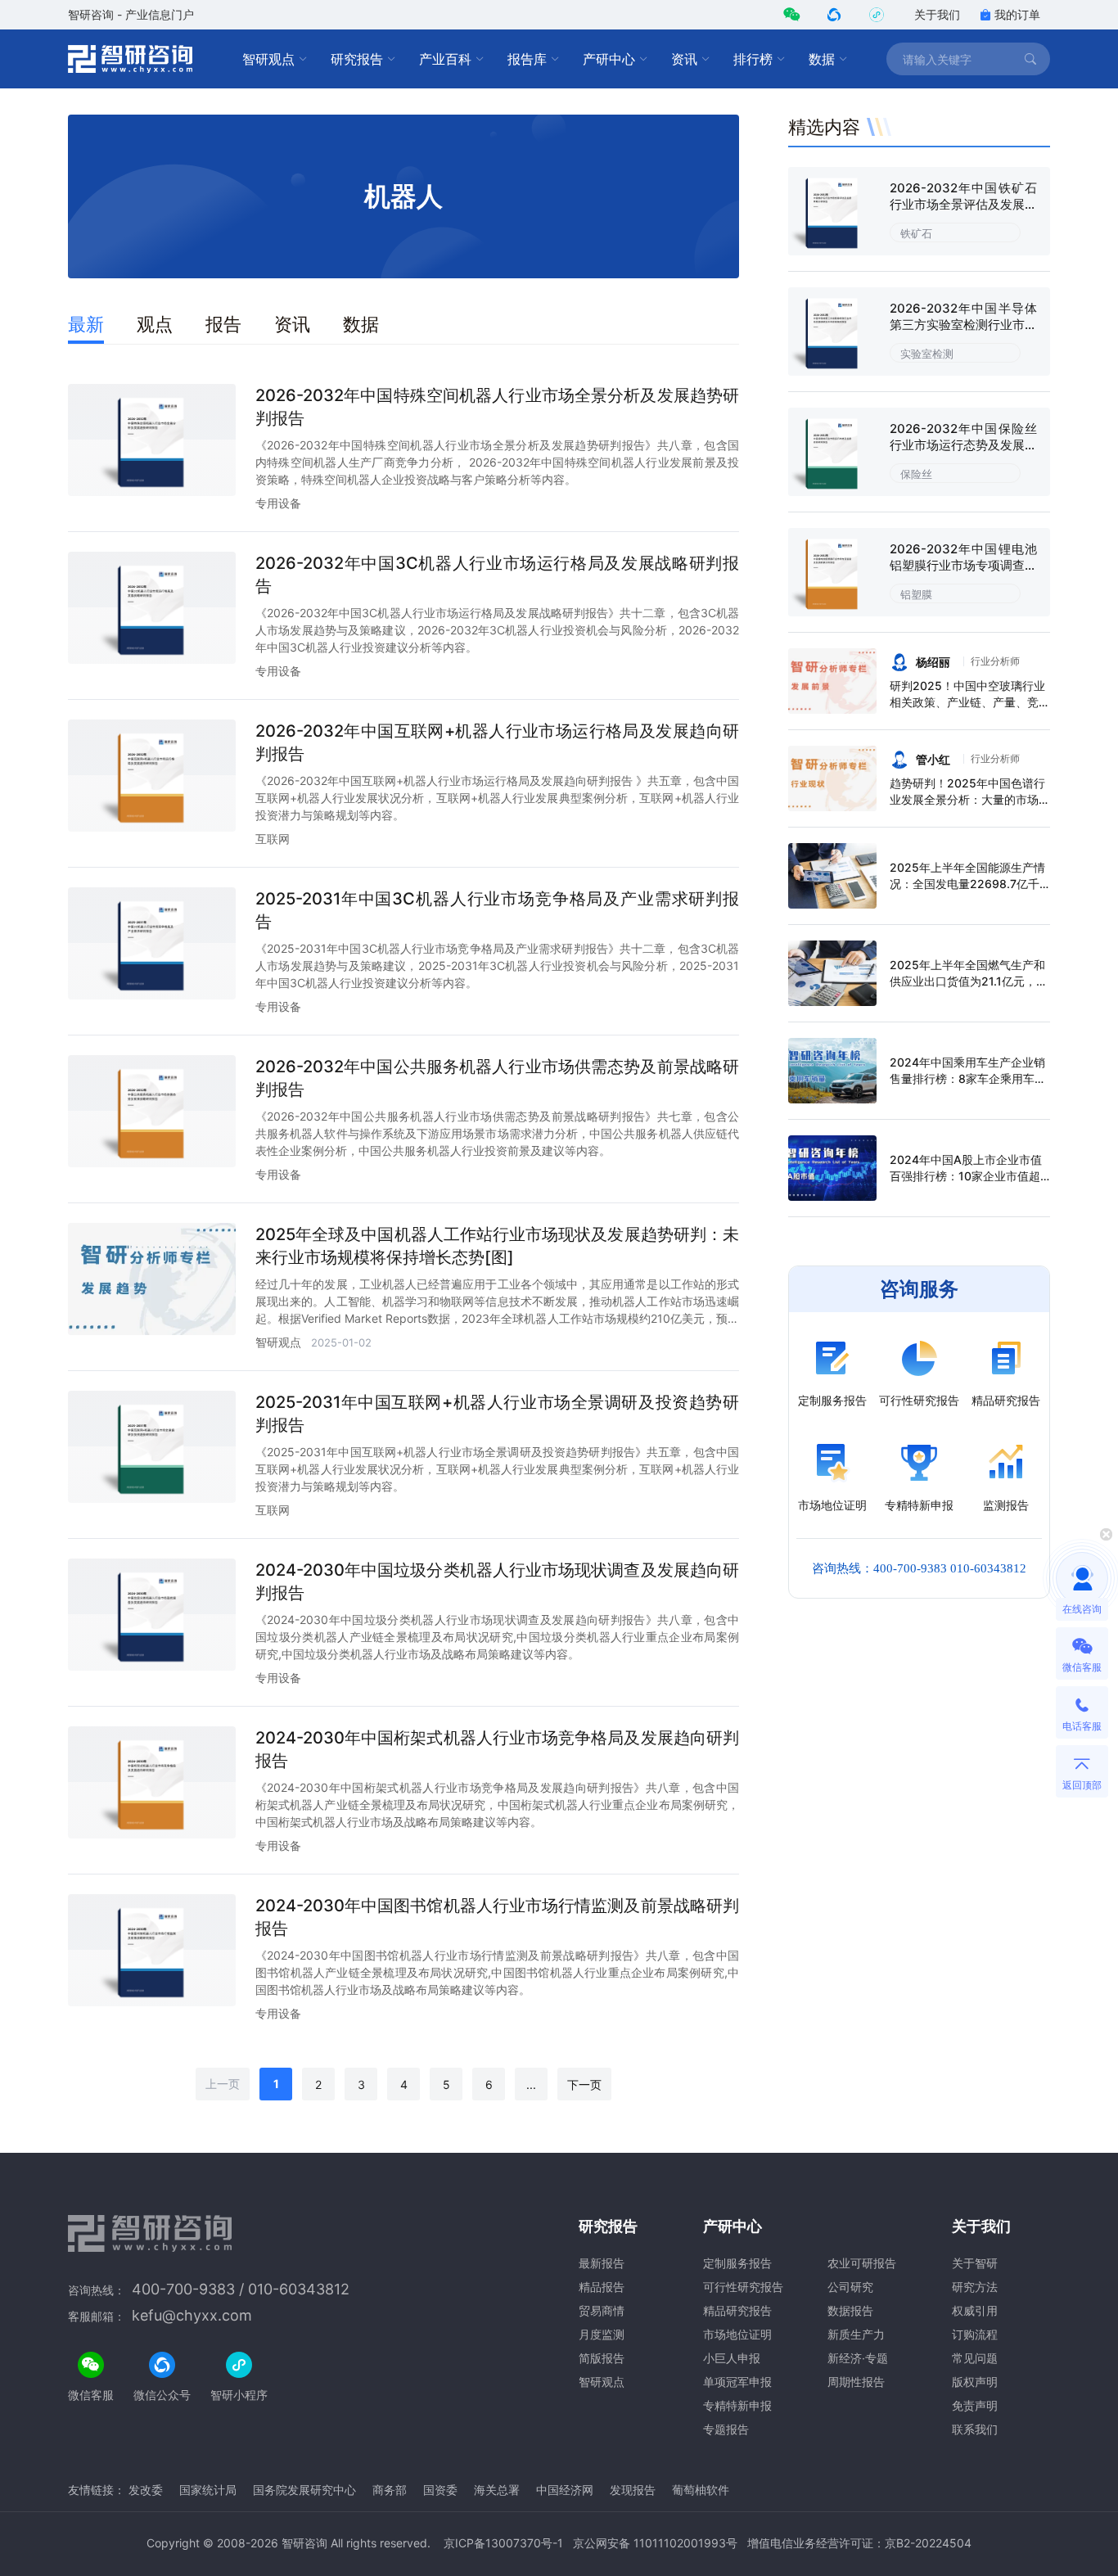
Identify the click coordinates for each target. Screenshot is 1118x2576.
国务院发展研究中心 (304, 2490)
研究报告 (357, 59)
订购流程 (975, 2334)
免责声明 (975, 2405)
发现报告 (633, 2490)
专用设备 (278, 503)
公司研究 (850, 2287)
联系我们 (975, 2429)
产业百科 (445, 59)
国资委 (440, 2490)
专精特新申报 (737, 2405)
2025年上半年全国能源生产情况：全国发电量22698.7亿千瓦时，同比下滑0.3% (967, 884)
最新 (86, 324)
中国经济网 (565, 2490)
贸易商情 (602, 2310)
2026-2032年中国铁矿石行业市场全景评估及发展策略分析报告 (963, 204)
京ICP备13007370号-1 (503, 2543)
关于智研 (975, 2263)
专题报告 (726, 2429)
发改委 (146, 2490)
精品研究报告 (737, 2310)
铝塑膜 (916, 594)
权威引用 (975, 2310)
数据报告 (850, 2310)
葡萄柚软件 (701, 2490)
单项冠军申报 (737, 2382)
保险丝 (916, 474)
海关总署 (497, 2490)
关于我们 (937, 14)
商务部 (390, 2490)
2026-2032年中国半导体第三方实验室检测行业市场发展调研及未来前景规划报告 (963, 333)
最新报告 (602, 2263)
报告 (223, 324)
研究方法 (975, 2287)
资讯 (684, 59)
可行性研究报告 (743, 2287)
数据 (822, 59)
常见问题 (975, 2358)
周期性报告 (856, 2382)
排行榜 (753, 59)
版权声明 (975, 2382)
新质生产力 (856, 2334)
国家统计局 (208, 2490)
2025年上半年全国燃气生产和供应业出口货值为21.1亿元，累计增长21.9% (969, 981)
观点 (155, 324)
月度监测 (602, 2334)
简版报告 (602, 2358)
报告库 (527, 59)
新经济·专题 (858, 2358)
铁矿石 (916, 233)
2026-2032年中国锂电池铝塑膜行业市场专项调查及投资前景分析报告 (963, 565)
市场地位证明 (737, 2334)
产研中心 (609, 59)
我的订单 (1017, 14)
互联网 (273, 839)
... (531, 2084)
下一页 (584, 2084)
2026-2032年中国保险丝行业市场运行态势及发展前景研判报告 (963, 445)
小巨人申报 (732, 2358)
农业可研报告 (862, 2263)
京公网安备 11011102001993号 (655, 2543)
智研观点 (268, 59)
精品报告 (602, 2287)
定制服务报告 (737, 2263)
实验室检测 (927, 354)
